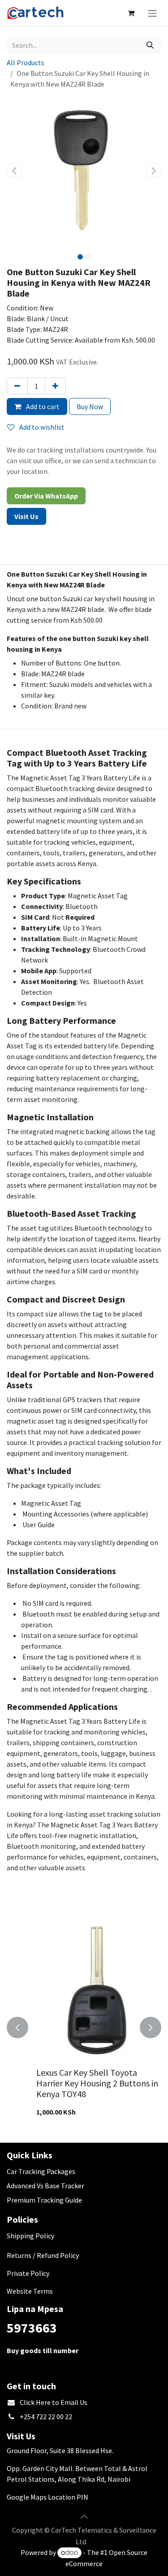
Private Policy (28, 2273)
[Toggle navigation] (152, 13)
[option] (85, 2027)
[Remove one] (17, 386)
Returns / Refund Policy (43, 2255)
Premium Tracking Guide (44, 2200)
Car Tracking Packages (41, 2171)
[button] (15, 170)
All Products (26, 63)
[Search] (150, 45)
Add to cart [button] (42, 406)
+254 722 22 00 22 (46, 2417)
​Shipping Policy (30, 2236)
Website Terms (30, 2291)
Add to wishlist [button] (41, 427)
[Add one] (55, 386)
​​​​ (26, 516)
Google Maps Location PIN (47, 2497)
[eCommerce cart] (131, 13)
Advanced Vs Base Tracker (45, 2186)
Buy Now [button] (90, 406)
